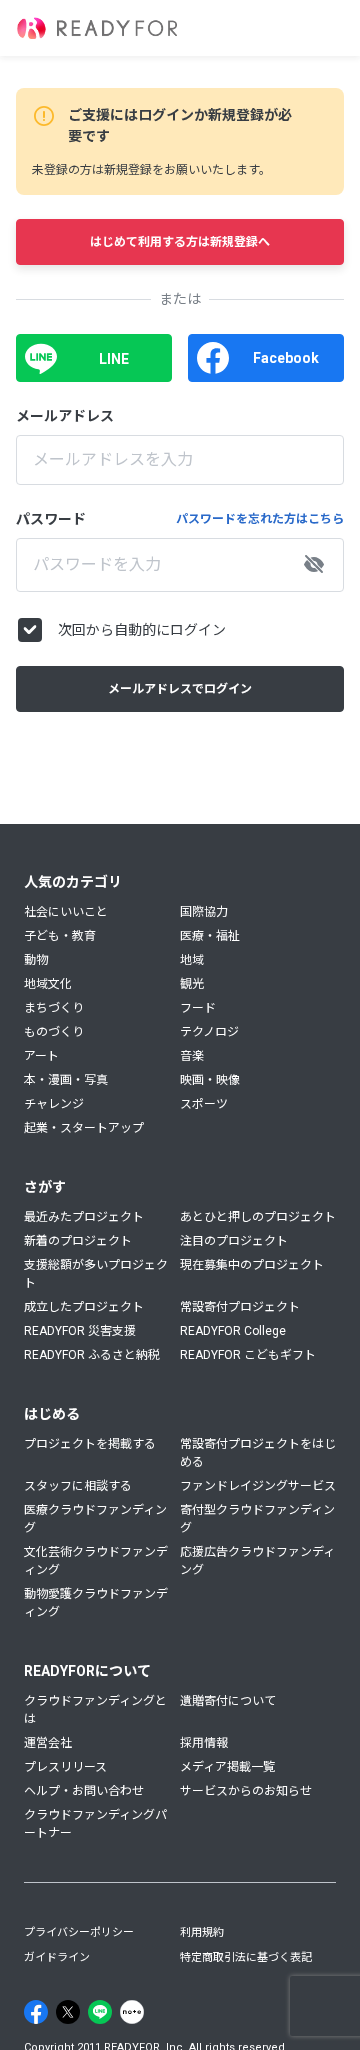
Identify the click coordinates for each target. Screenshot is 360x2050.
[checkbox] (30, 630)
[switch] (314, 565)
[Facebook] (36, 2012)
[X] (68, 2012)
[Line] (100, 2012)
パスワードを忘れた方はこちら (260, 519)
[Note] (132, 2012)
